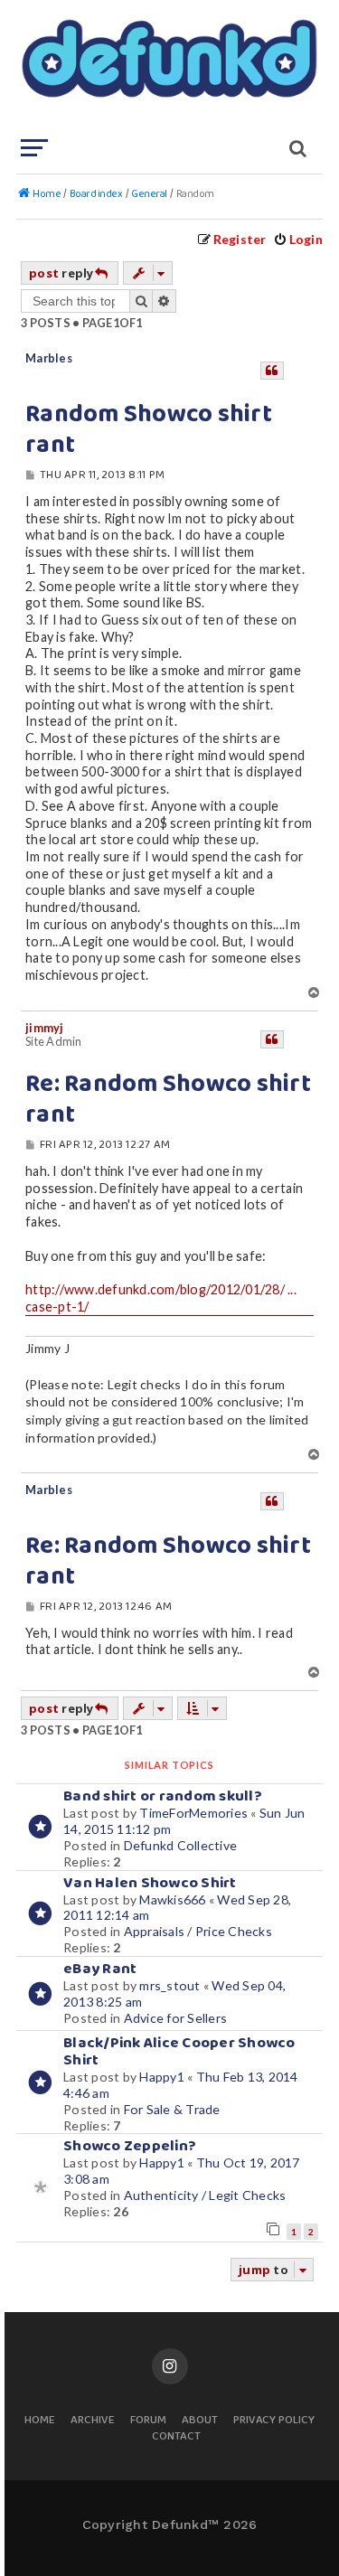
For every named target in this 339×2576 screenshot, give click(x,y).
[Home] (168, 68)
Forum (148, 2421)
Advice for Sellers (176, 2018)
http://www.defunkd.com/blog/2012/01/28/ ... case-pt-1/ (161, 1298)
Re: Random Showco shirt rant (168, 1100)
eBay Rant (100, 1969)
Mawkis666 (172, 1899)
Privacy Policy (274, 2421)
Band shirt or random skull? (163, 1796)
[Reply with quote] (272, 371)
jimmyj (45, 1028)
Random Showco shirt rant (149, 430)
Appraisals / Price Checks (198, 1931)
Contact (176, 2437)
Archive (93, 2421)
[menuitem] (298, 239)
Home (40, 2421)
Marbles (49, 358)
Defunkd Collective (181, 1845)
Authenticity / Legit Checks (205, 2195)
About (200, 2421)
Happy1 (162, 2077)
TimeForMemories (193, 1813)
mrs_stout (169, 1985)
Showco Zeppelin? (130, 2146)
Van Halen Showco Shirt (150, 1883)
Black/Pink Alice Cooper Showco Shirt (179, 2052)
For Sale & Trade (172, 2109)
